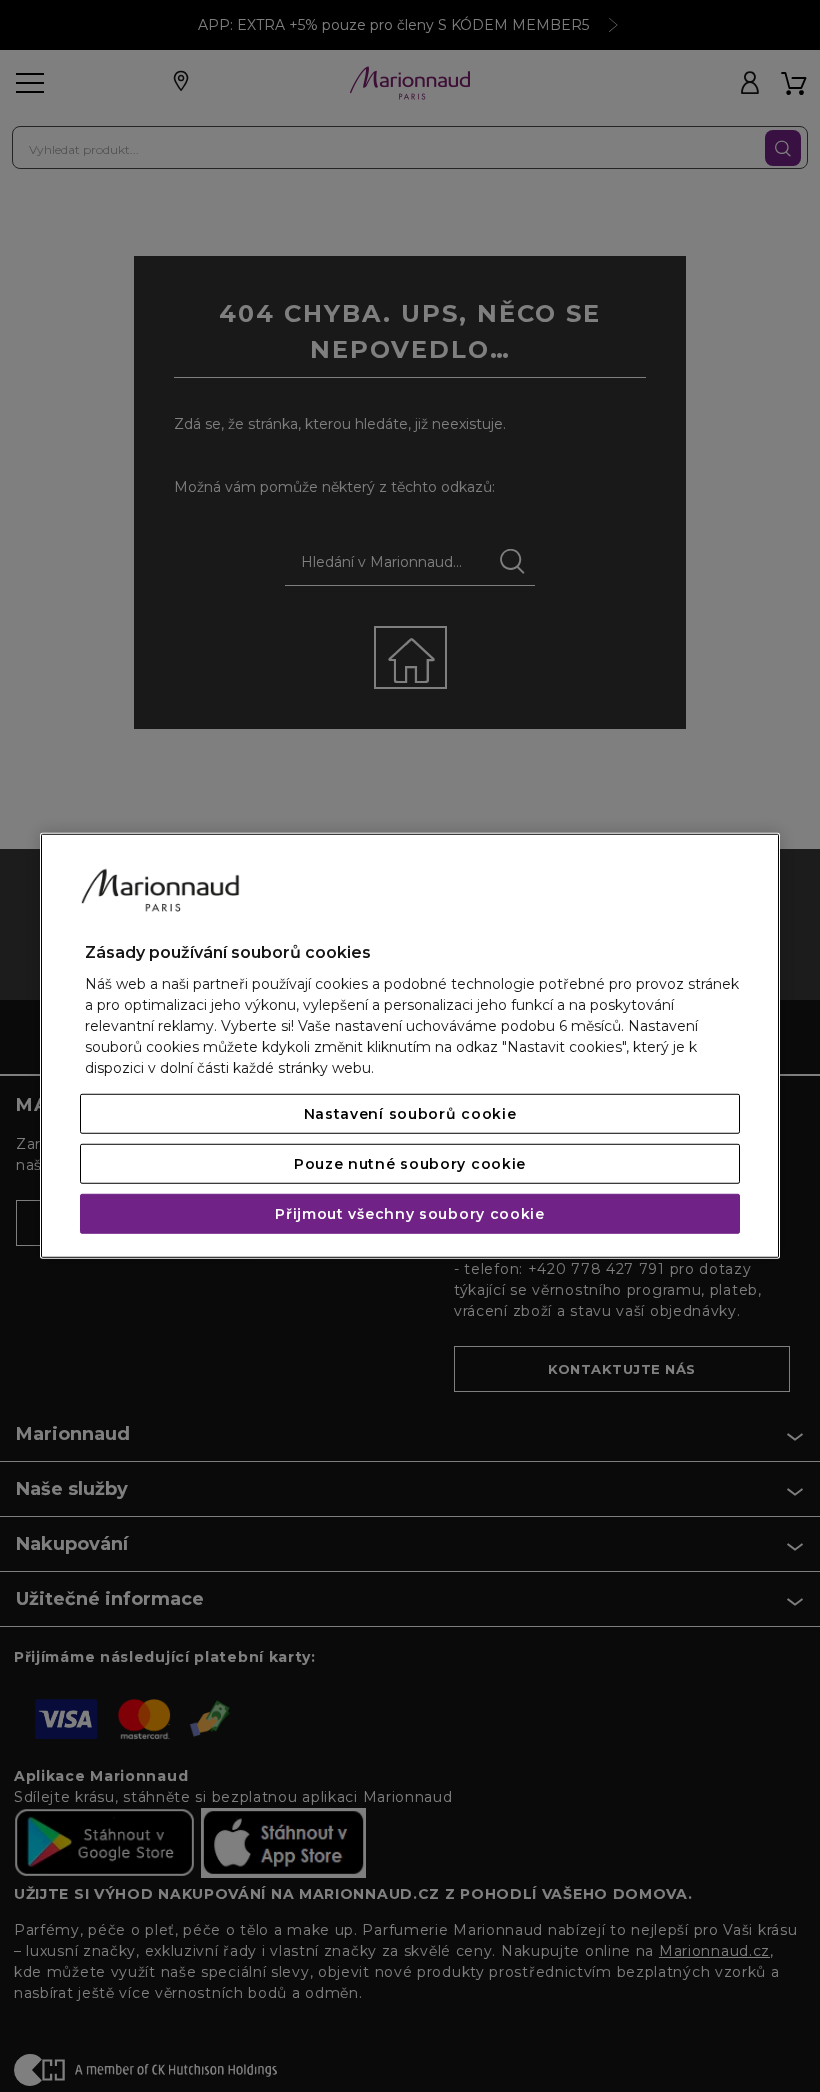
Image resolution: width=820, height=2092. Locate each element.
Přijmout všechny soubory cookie (410, 1214)
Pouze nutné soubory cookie (410, 1164)
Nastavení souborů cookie (410, 1114)
